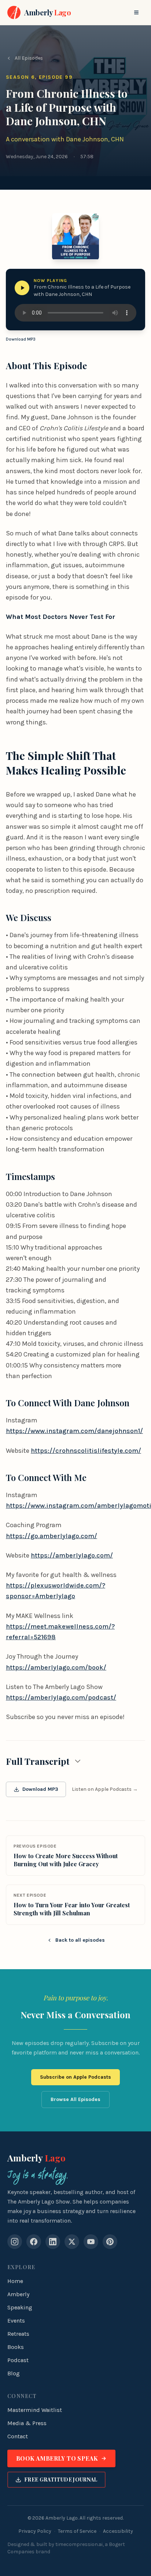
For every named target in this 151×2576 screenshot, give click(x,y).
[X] (72, 2242)
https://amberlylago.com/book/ (56, 1667)
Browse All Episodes (75, 2099)
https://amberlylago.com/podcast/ (61, 1697)
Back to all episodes (80, 1940)
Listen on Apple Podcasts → (105, 1789)
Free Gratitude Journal (61, 2480)
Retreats (18, 2334)
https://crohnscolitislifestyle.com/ (86, 1451)
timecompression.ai (79, 2544)
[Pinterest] (110, 2242)
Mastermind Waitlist (35, 2410)
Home (15, 2281)
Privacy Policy (35, 2531)
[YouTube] (91, 2242)
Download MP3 (21, 339)
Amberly (36, 2158)
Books (16, 2347)
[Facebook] (34, 2242)
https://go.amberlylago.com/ (51, 1536)
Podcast (18, 2360)
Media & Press (27, 2423)
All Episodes (29, 58)
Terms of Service (77, 2531)
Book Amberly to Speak (57, 2458)
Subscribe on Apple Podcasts (75, 2077)
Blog (14, 2373)
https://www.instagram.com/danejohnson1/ (74, 1431)
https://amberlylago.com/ (72, 1555)
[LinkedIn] (53, 2242)
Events (16, 2321)
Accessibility (118, 2531)
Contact (18, 2436)
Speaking (20, 2307)
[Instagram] (15, 2242)
